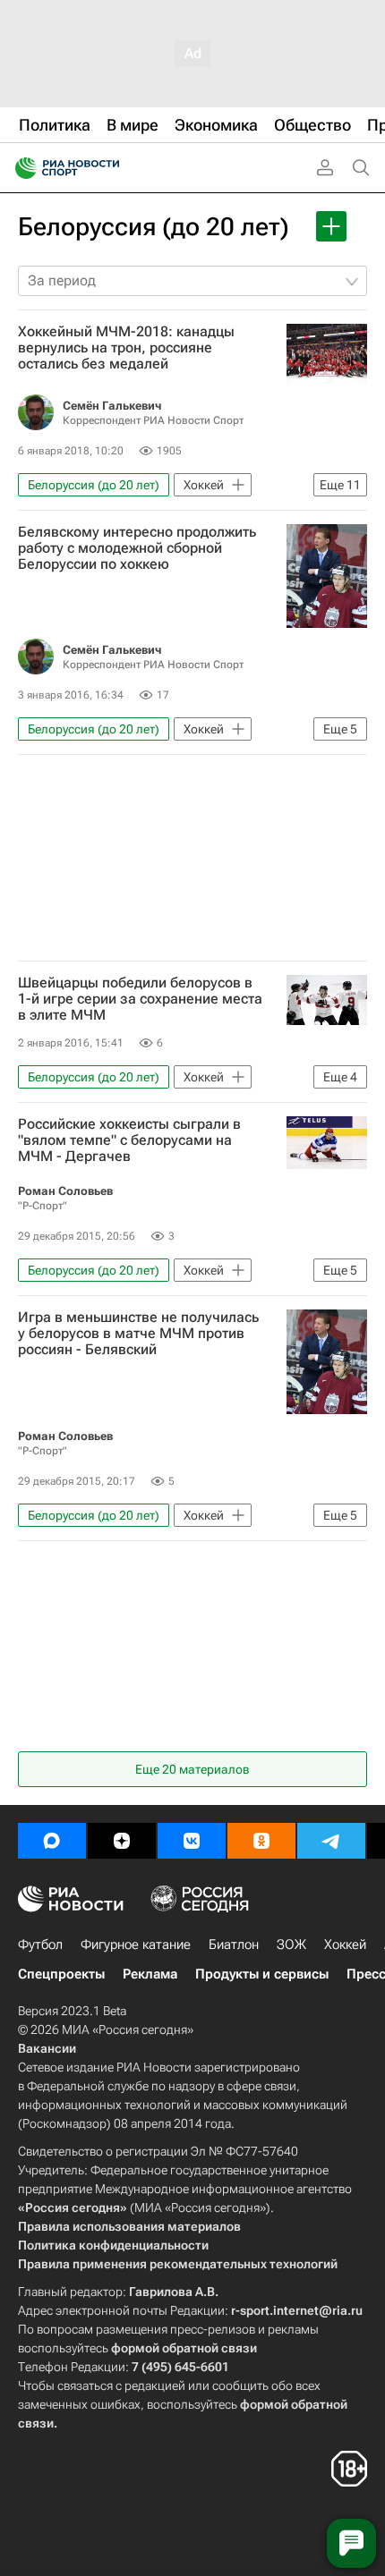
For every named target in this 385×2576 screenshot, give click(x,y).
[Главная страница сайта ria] (20, 168)
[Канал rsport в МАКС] (52, 1841)
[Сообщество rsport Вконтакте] (192, 1841)
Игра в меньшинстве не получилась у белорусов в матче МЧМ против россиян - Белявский (138, 1334)
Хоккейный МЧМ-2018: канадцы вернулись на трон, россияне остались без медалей (126, 348)
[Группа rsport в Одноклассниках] (261, 1841)
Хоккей (345, 1945)
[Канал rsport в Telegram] (331, 1841)
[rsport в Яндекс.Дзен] (122, 1841)
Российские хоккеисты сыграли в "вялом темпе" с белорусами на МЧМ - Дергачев (129, 1140)
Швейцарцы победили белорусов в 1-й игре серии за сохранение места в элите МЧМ (140, 999)
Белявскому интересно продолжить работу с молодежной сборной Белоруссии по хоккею (137, 548)
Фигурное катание (136, 1945)
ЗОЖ (291, 1945)
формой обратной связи (184, 2348)
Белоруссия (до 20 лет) (154, 227)
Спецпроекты (61, 1974)
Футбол (40, 1945)
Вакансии (47, 2048)
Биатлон (234, 1945)
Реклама (150, 1974)
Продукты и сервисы (262, 1974)
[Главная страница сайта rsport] (107, 168)
